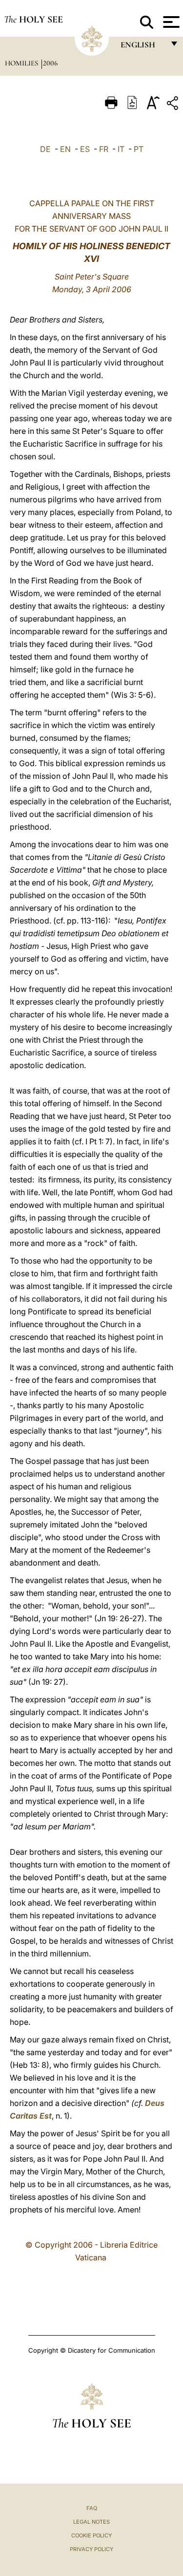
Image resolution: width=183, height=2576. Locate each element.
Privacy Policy (91, 2549)
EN (65, 149)
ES (85, 149)
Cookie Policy (91, 2535)
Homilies (22, 63)
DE (45, 149)
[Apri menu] (170, 22)
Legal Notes (91, 2522)
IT (121, 149)
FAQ (92, 2508)
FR (104, 149)
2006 (50, 63)
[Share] (174, 105)
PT (139, 149)
